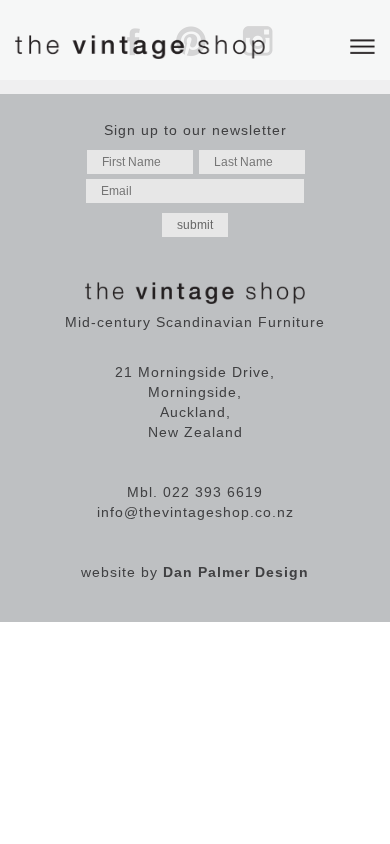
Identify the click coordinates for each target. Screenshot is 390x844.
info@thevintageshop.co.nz (195, 512)
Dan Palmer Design (236, 572)
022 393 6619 (213, 492)
